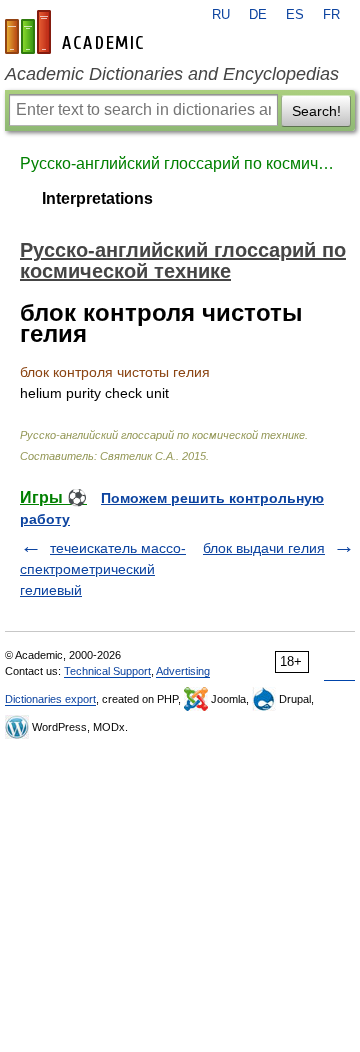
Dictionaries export (50, 699)
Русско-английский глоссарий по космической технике (180, 163)
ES (295, 15)
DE (258, 15)
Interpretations (97, 198)
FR (331, 15)
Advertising (183, 671)
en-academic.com (77, 32)
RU (221, 15)
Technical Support (107, 671)
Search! (316, 111)
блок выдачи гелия (264, 548)
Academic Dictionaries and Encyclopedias (172, 74)
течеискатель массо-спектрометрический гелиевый (103, 569)
